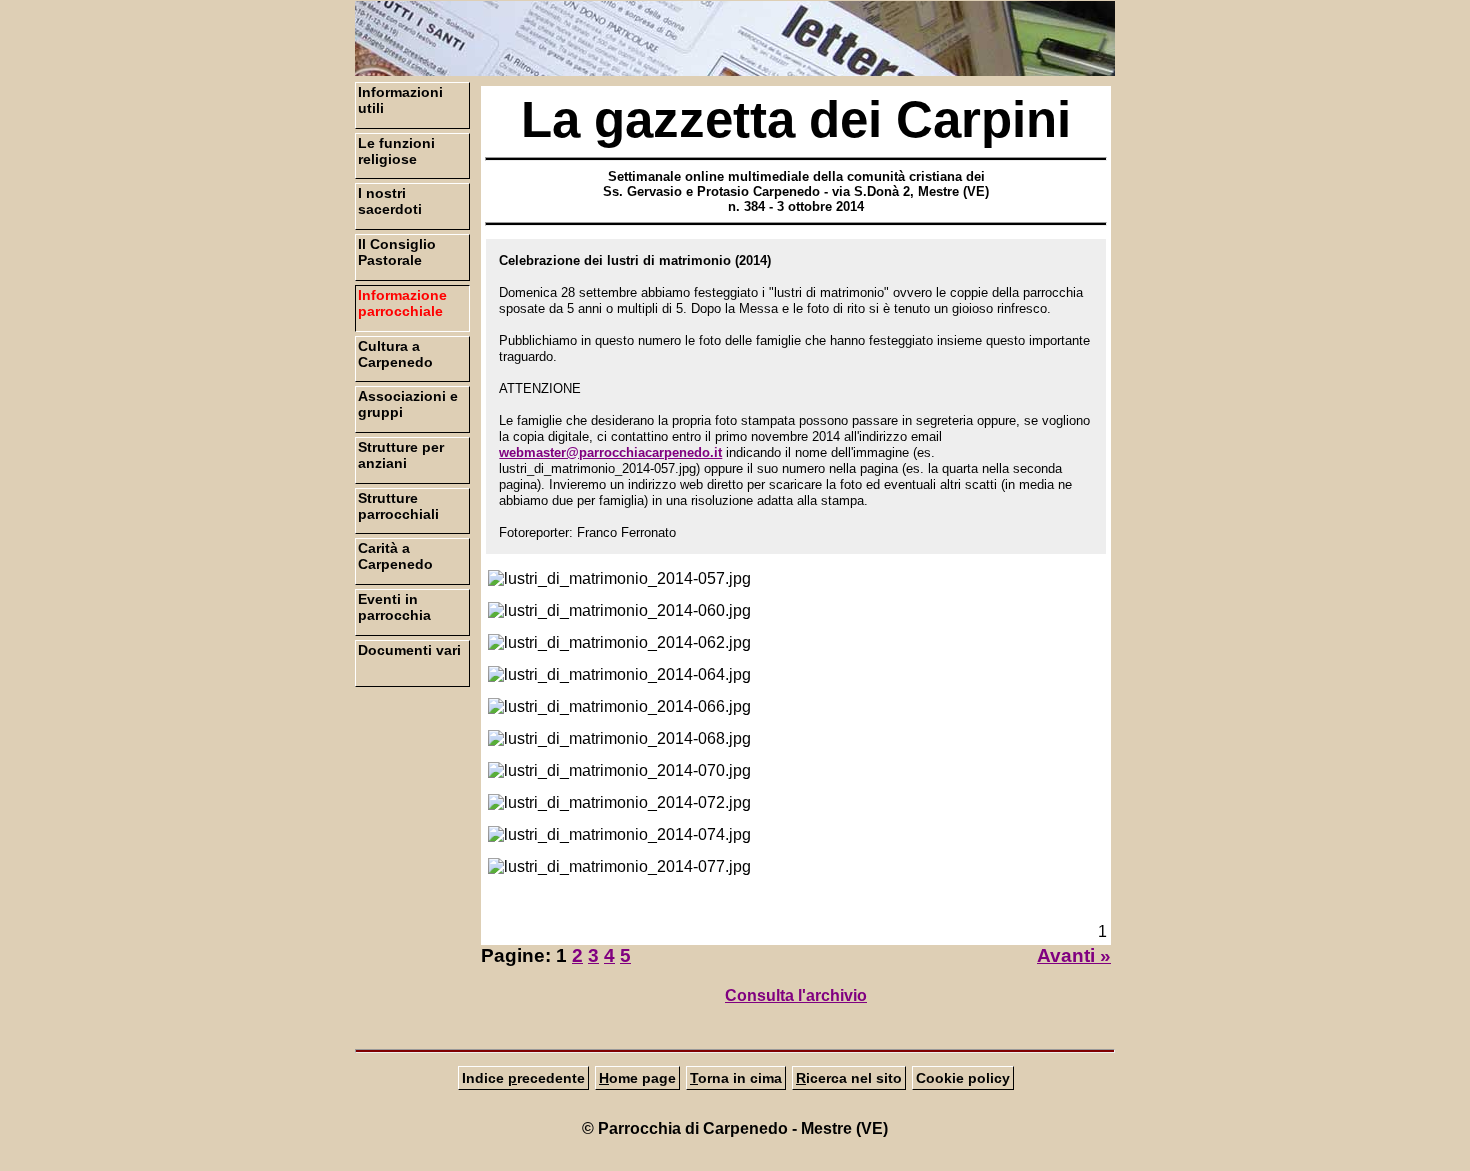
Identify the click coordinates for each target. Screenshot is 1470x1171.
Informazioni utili (400, 100)
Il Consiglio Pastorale (397, 252)
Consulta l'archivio (796, 995)
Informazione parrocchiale (402, 303)
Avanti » (1074, 955)
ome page (637, 1078)
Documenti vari (409, 650)
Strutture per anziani (401, 455)
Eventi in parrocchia (394, 607)
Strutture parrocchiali (398, 506)
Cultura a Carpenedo (395, 354)
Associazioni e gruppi (408, 404)
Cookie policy (963, 1078)
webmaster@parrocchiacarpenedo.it (610, 452)
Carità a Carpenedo (395, 556)
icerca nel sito (849, 1078)
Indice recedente (523, 1078)
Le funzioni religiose (396, 151)
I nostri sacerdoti (390, 201)
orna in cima (736, 1078)
